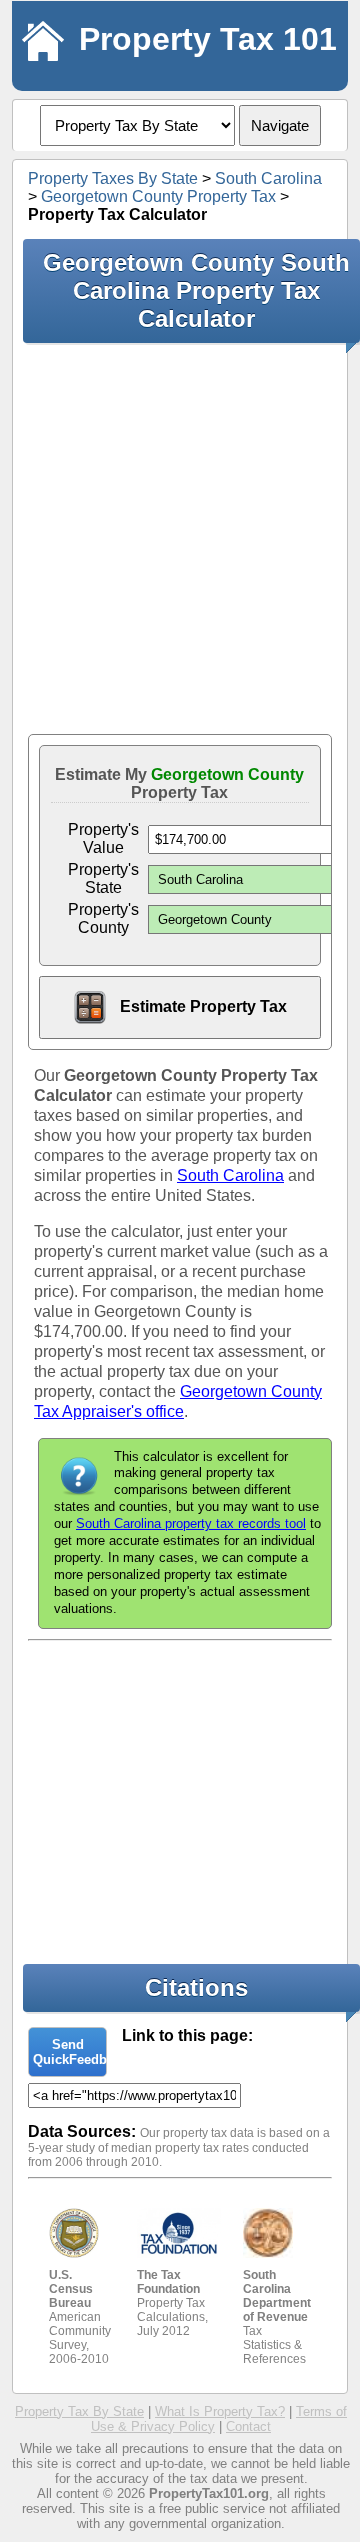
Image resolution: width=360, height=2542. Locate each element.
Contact (248, 2426)
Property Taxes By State (113, 178)
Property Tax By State (79, 2411)
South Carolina (268, 178)
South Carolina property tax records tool (191, 1523)
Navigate (280, 125)
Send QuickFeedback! (70, 2052)
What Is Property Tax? (220, 2411)
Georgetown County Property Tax (158, 196)
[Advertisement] (180, 538)
